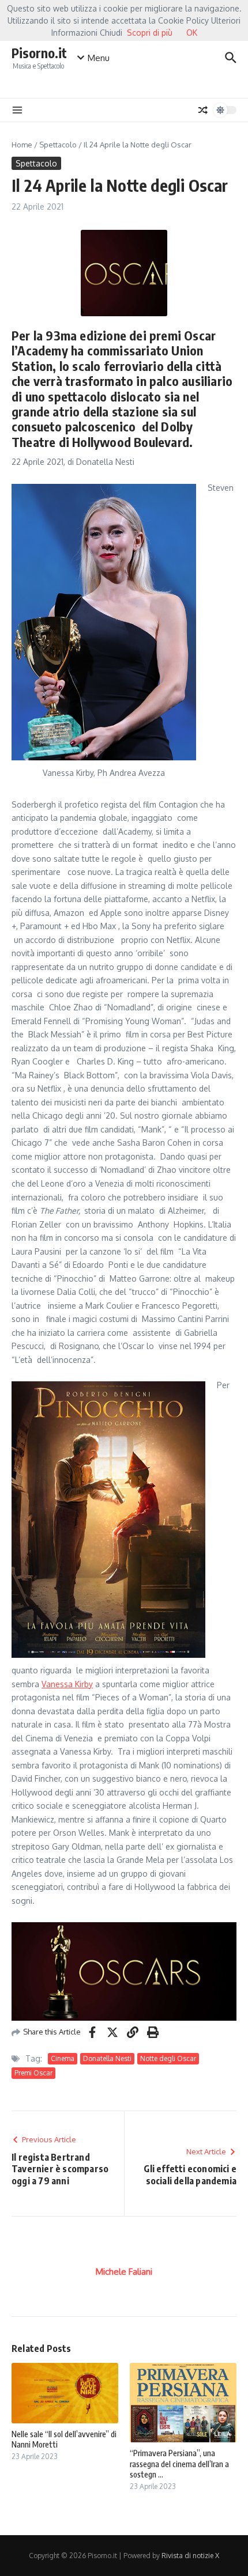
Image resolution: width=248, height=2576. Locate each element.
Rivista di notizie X (190, 2556)
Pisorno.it (39, 53)
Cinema (63, 2058)
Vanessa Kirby (67, 1684)
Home (22, 145)
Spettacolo (58, 145)
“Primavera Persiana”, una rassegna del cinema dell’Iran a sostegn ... (179, 2463)
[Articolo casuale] (203, 110)
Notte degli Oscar (168, 2058)
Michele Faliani (124, 2272)
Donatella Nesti (107, 2058)
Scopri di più (150, 33)
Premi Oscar (33, 2073)
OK (192, 33)
